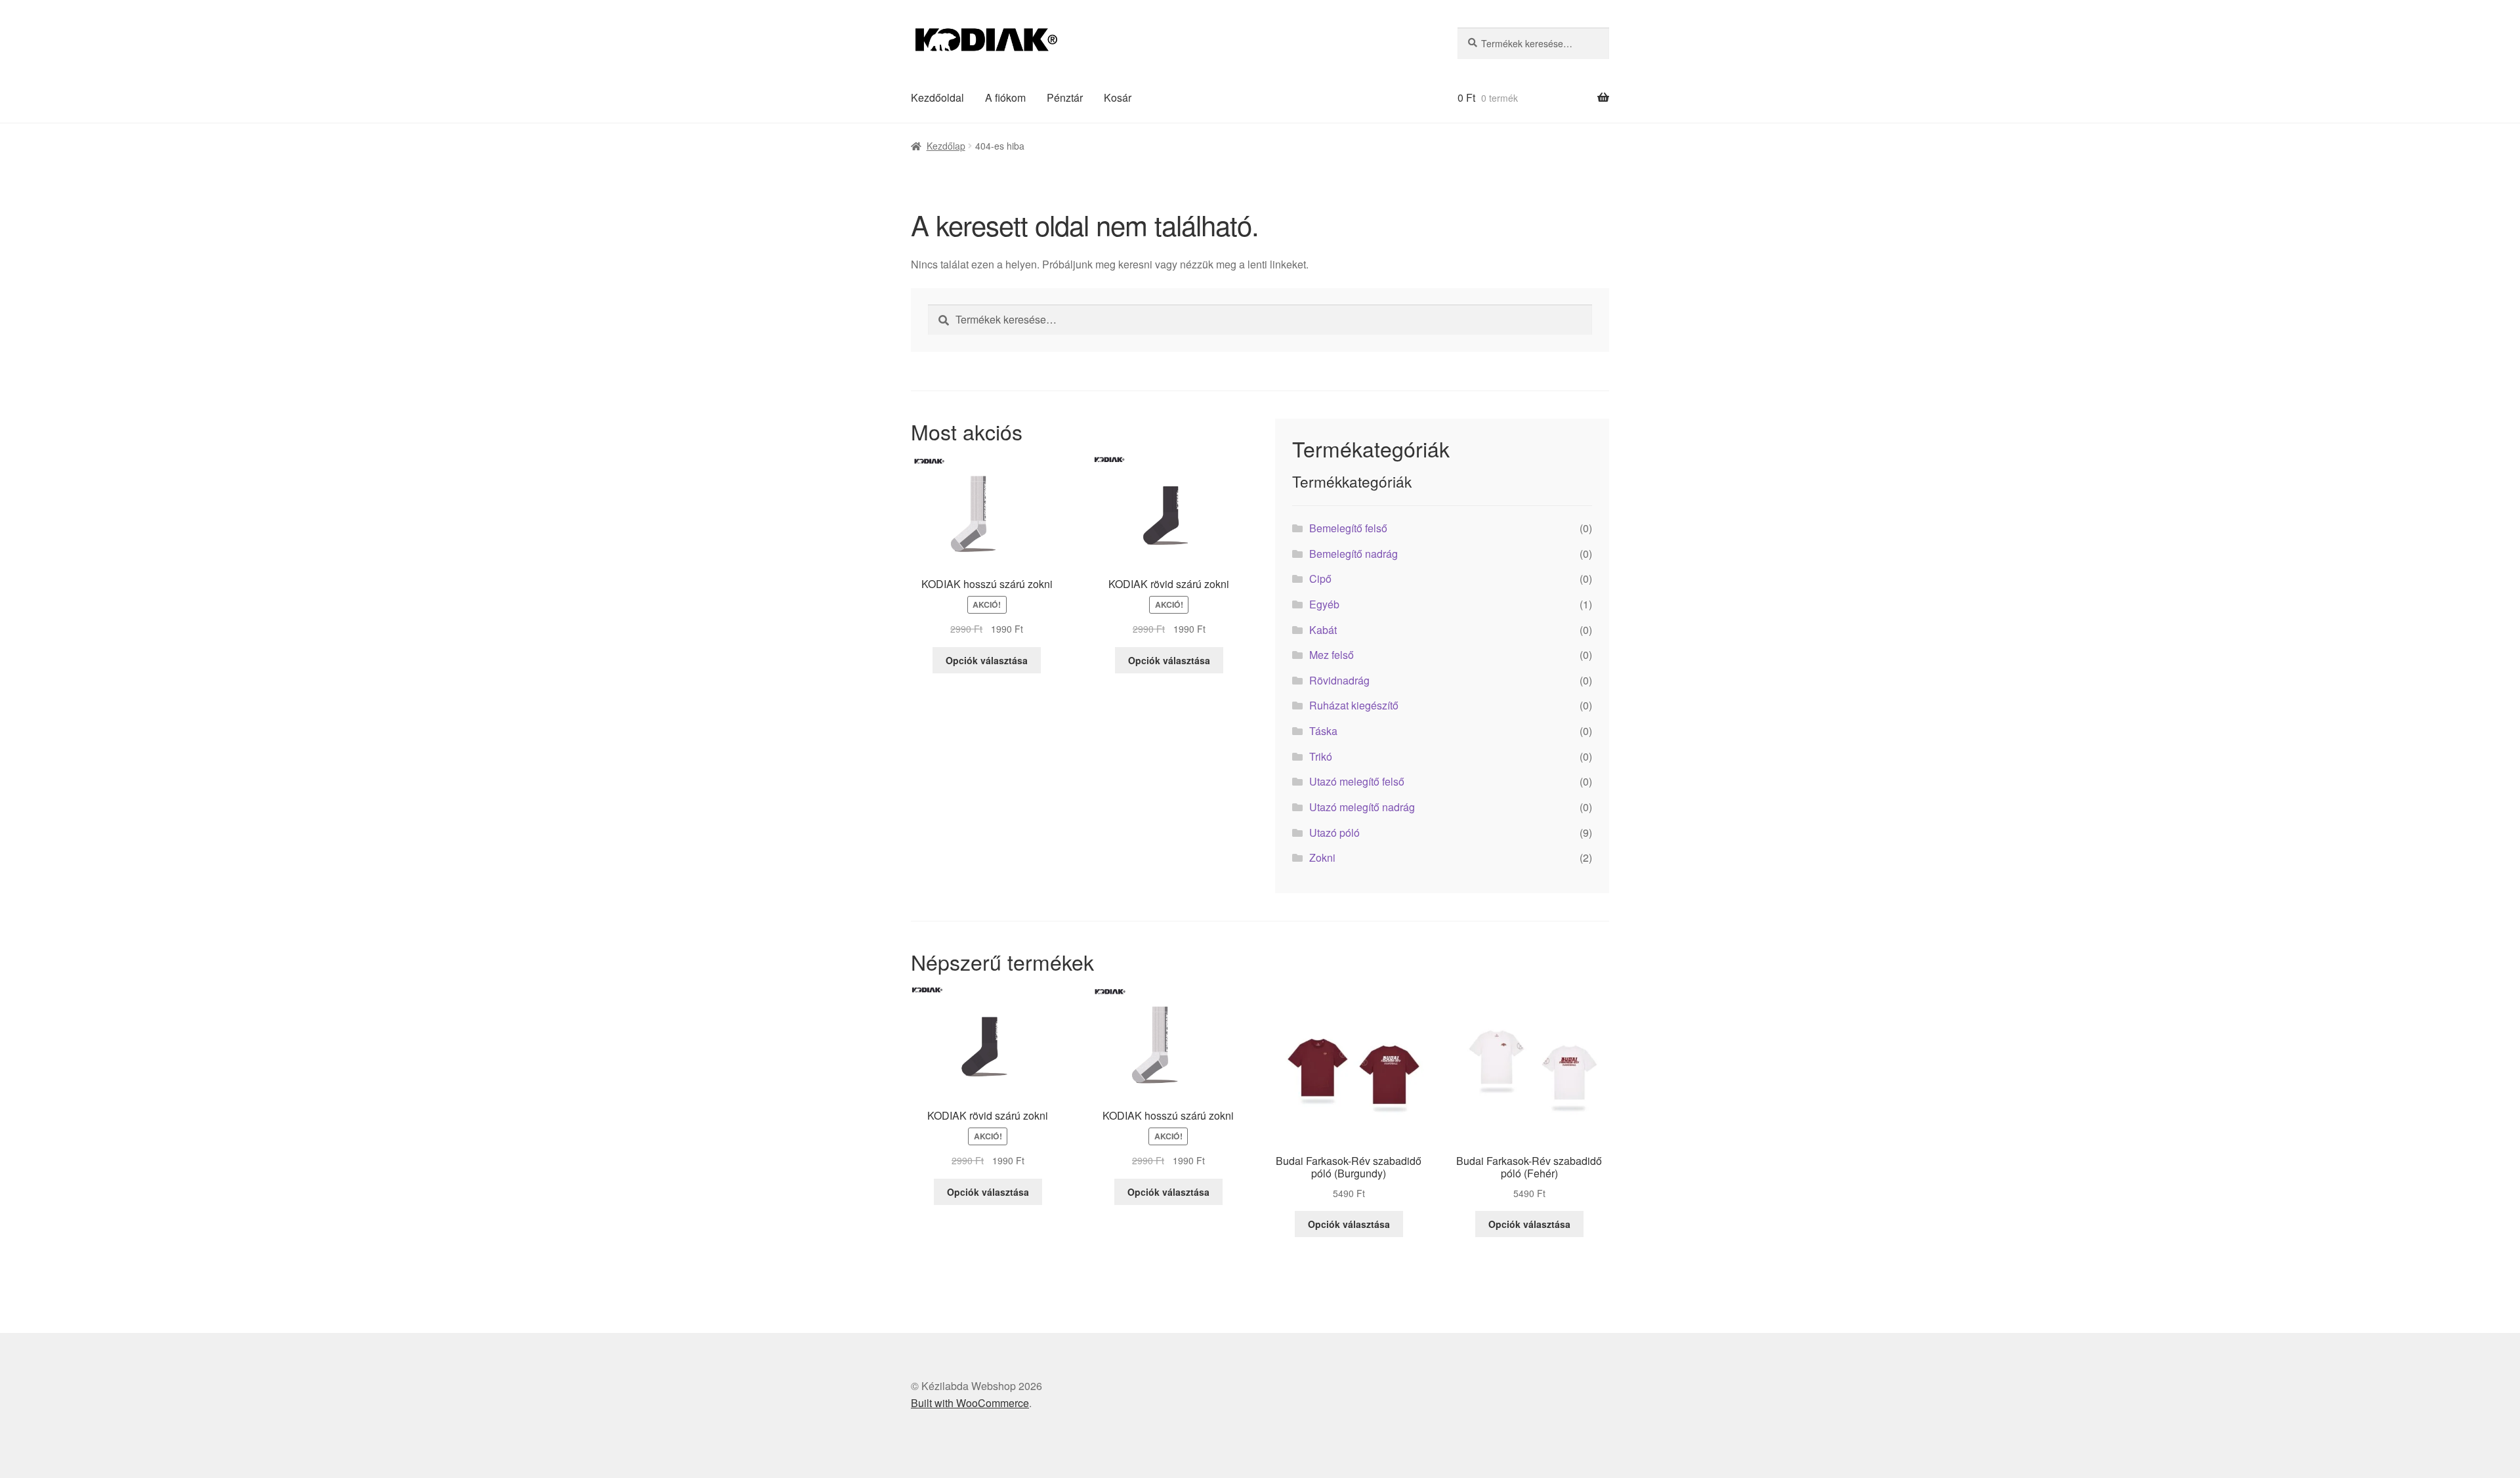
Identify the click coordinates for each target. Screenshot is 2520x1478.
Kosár (1118, 97)
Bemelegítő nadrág (1354, 554)
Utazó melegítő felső (1357, 781)
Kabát (1323, 630)
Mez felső (1332, 655)
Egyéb (1324, 604)
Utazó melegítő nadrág (1362, 807)
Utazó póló (1334, 833)
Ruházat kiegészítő (1354, 705)
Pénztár (1065, 97)
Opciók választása (987, 660)
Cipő (1320, 579)
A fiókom (1005, 97)
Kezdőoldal (937, 97)
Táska (1323, 731)
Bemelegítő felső (1348, 528)
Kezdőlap (946, 146)
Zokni (1322, 857)
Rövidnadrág (1339, 680)
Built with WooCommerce (970, 1403)
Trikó (1321, 756)
